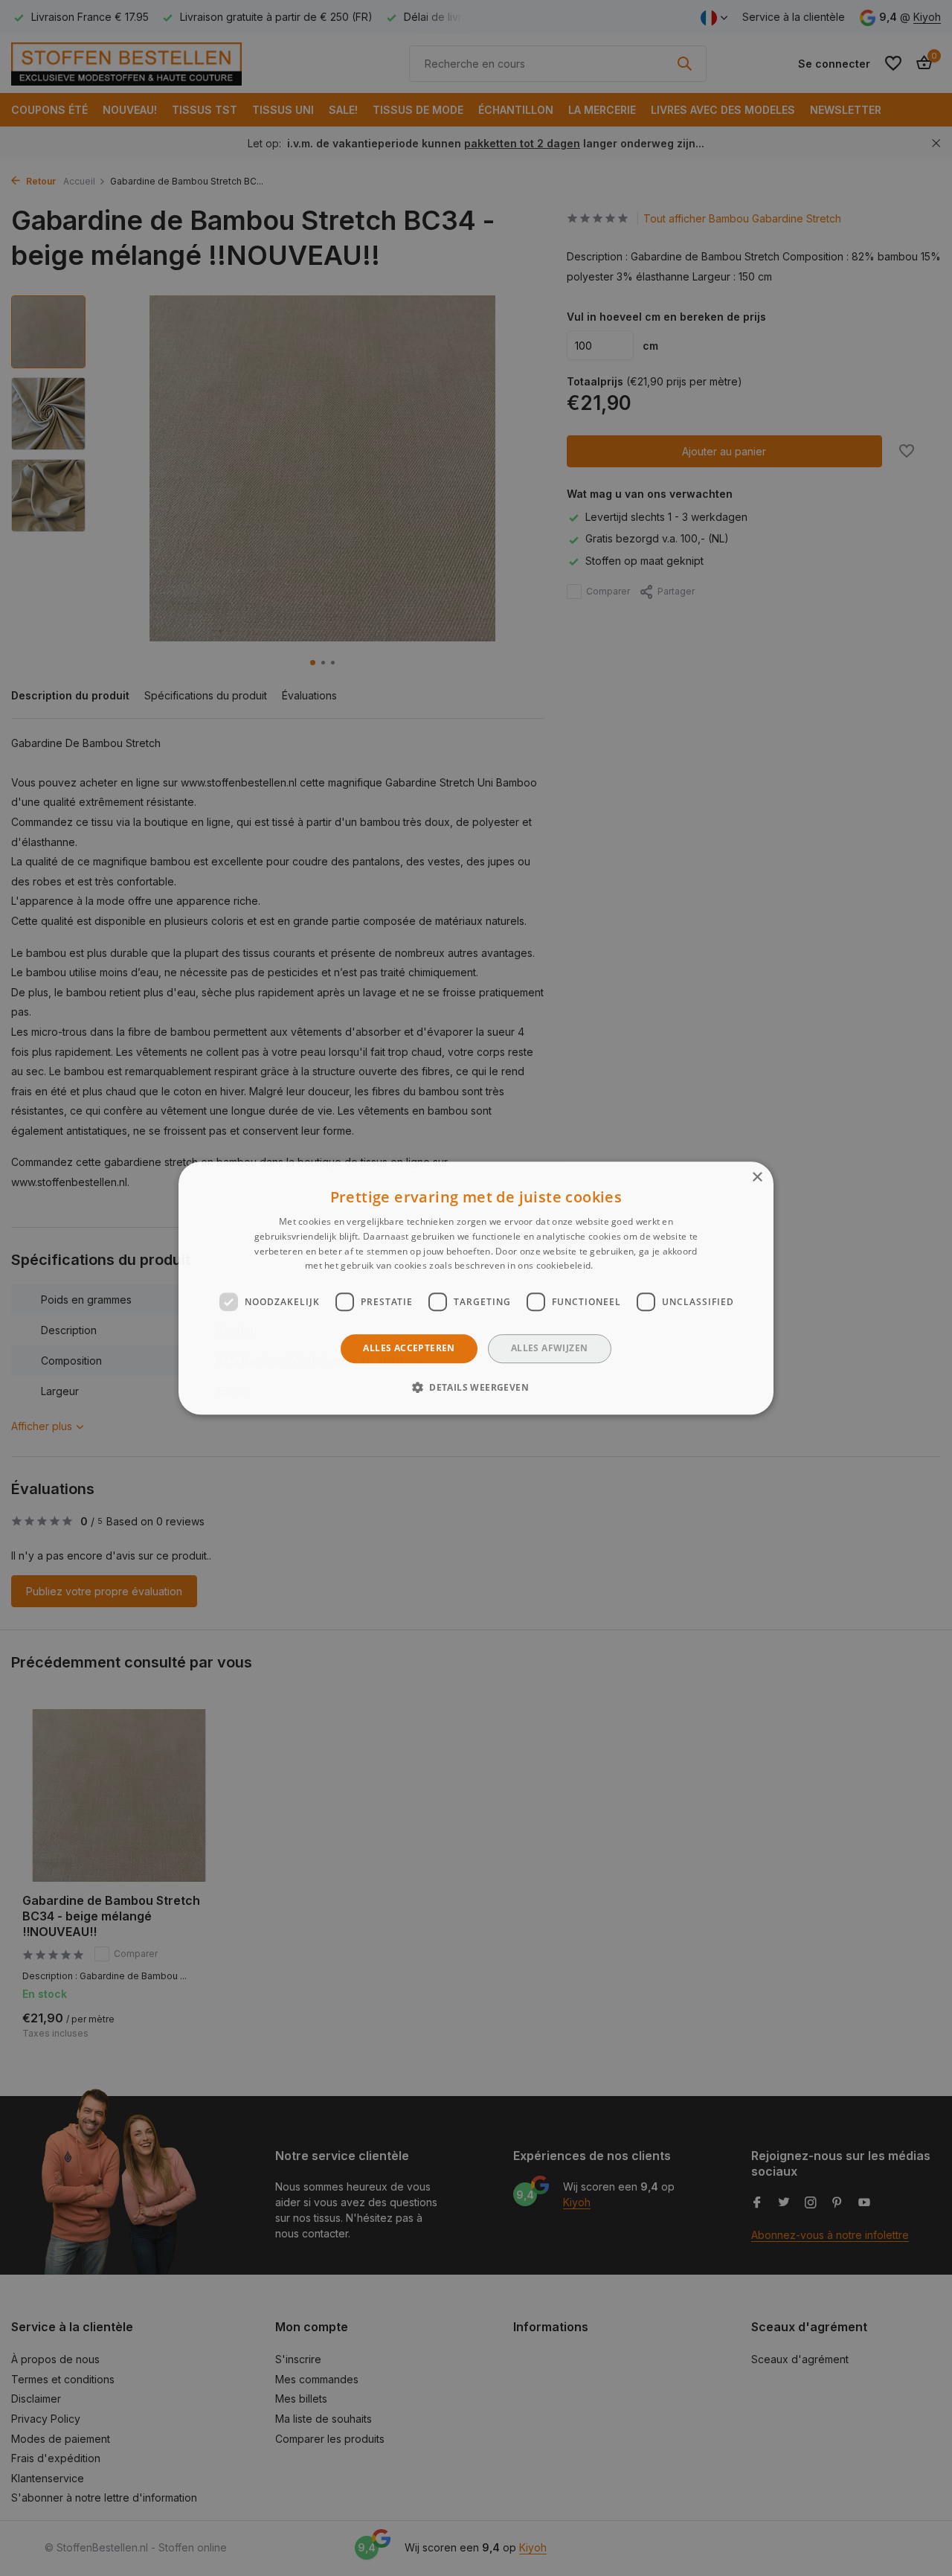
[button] (476, 1387)
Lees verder (621, 1266)
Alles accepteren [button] (409, 1348)
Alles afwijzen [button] (550, 1348)
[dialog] (476, 1288)
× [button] (757, 1178)
